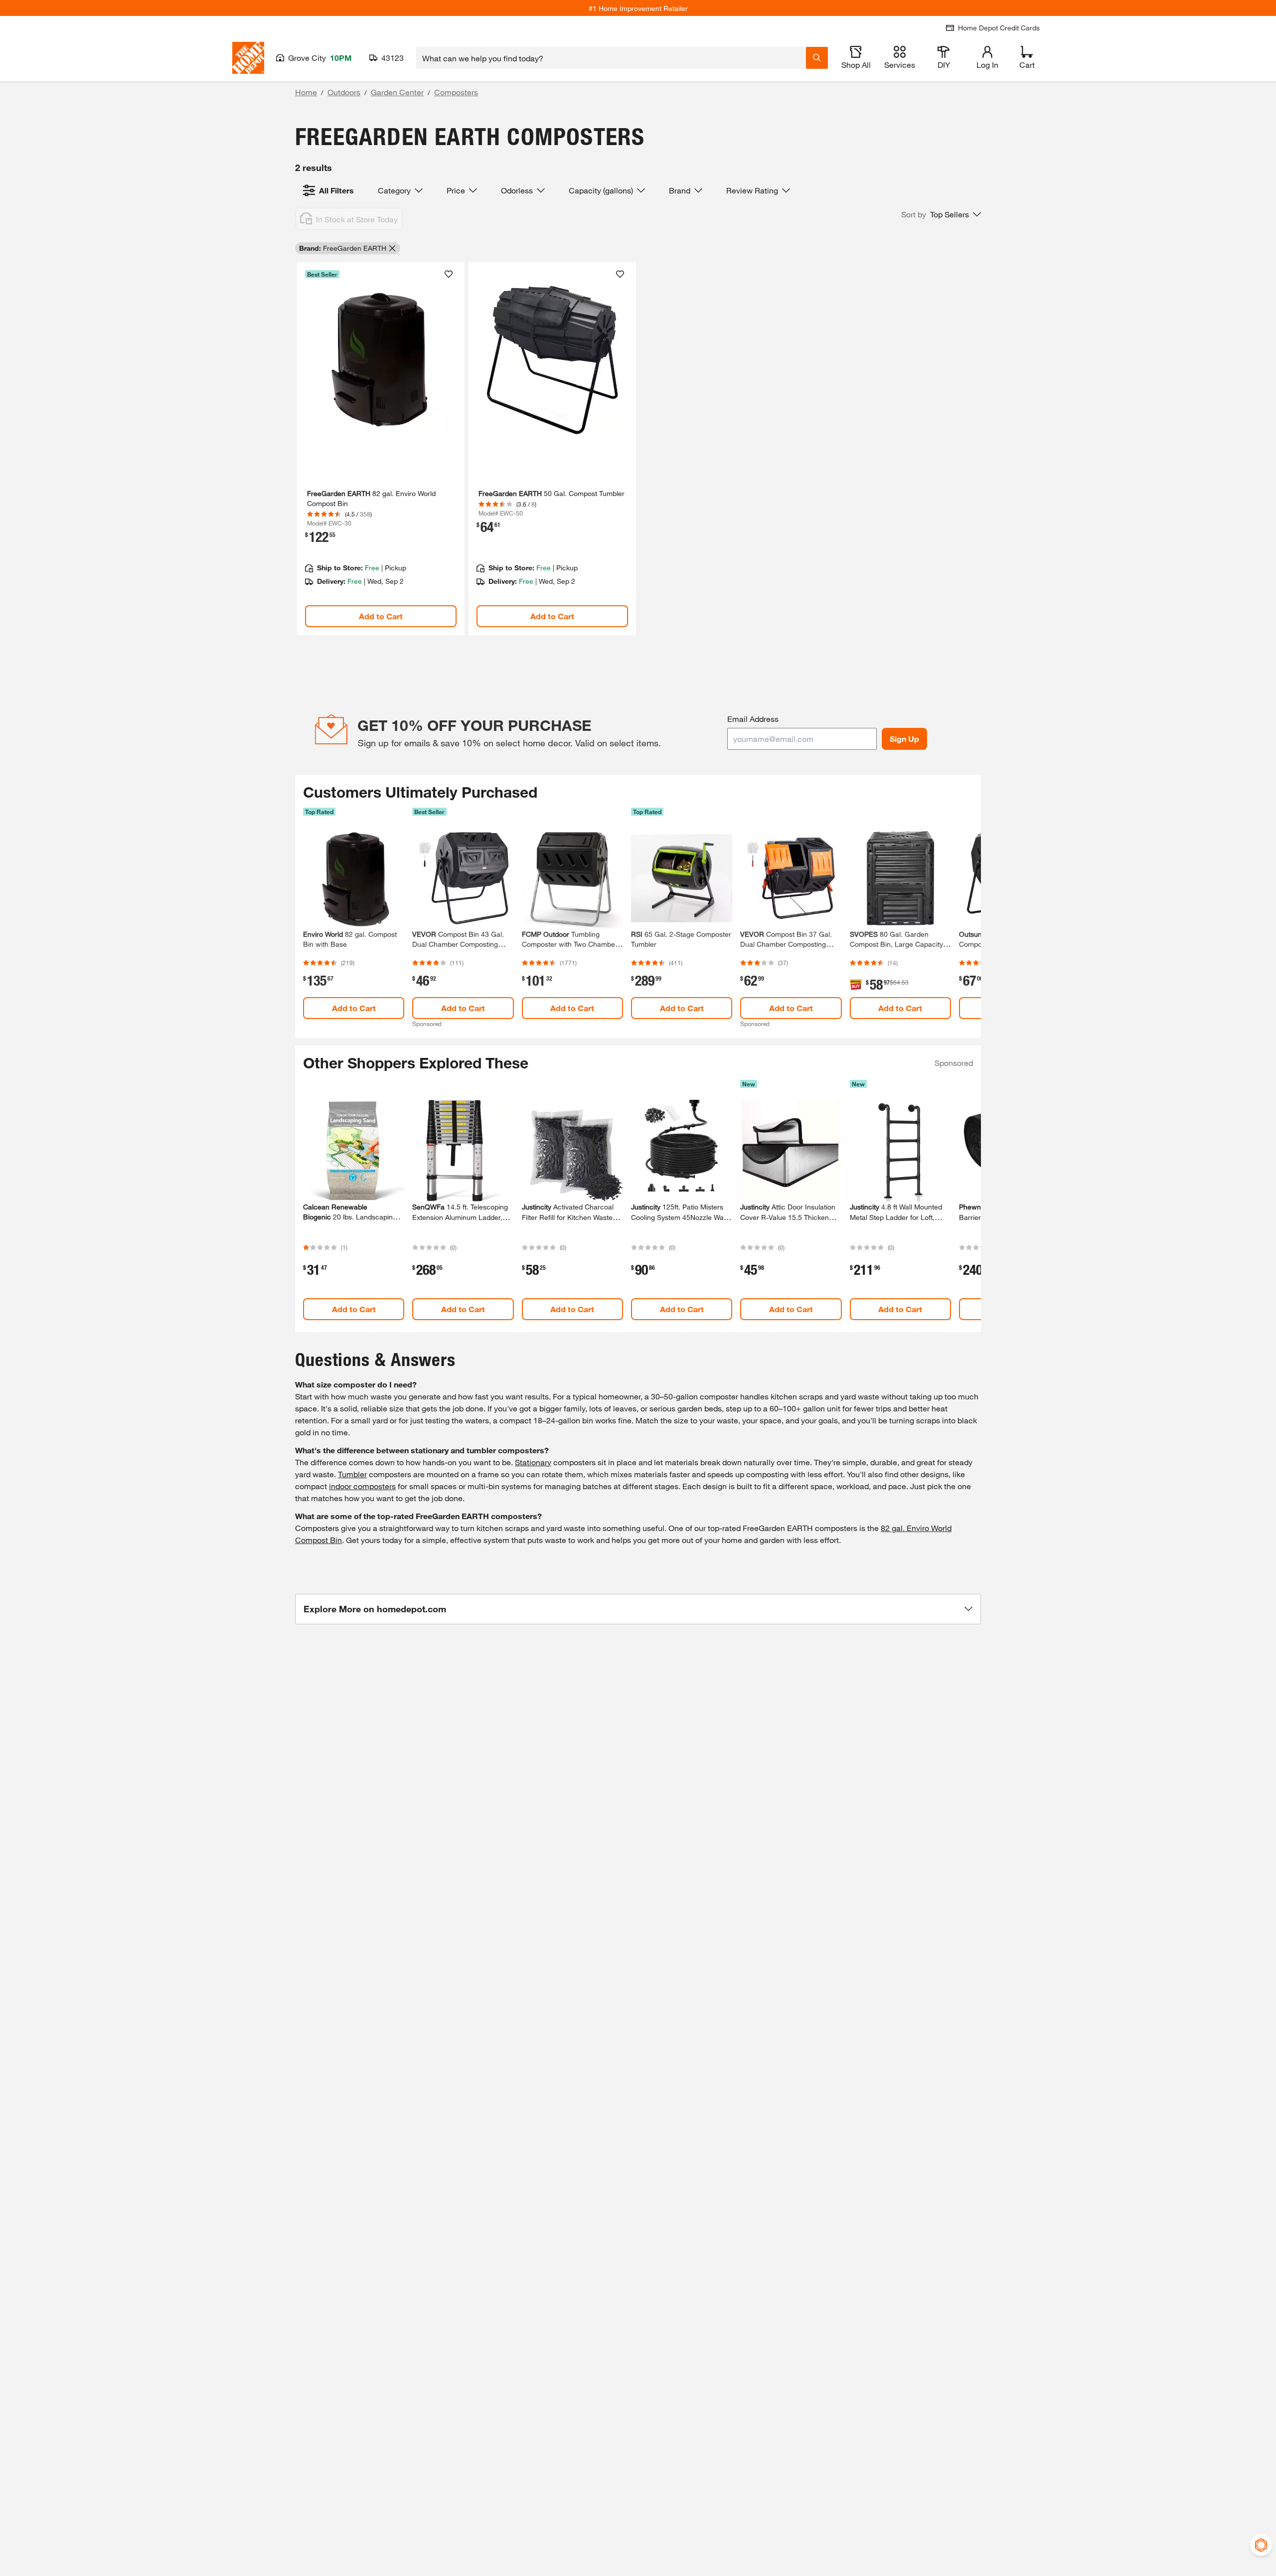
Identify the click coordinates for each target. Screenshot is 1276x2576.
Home (306, 92)
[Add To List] (449, 274)
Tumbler (352, 1474)
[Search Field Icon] (817, 58)
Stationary (533, 1462)
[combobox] (611, 58)
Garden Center (397, 92)
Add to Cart (381, 616)
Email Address (753, 719)
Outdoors (344, 92)
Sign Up (904, 739)
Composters (456, 92)
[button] (941, 214)
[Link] (381, 449)
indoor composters (362, 1486)
